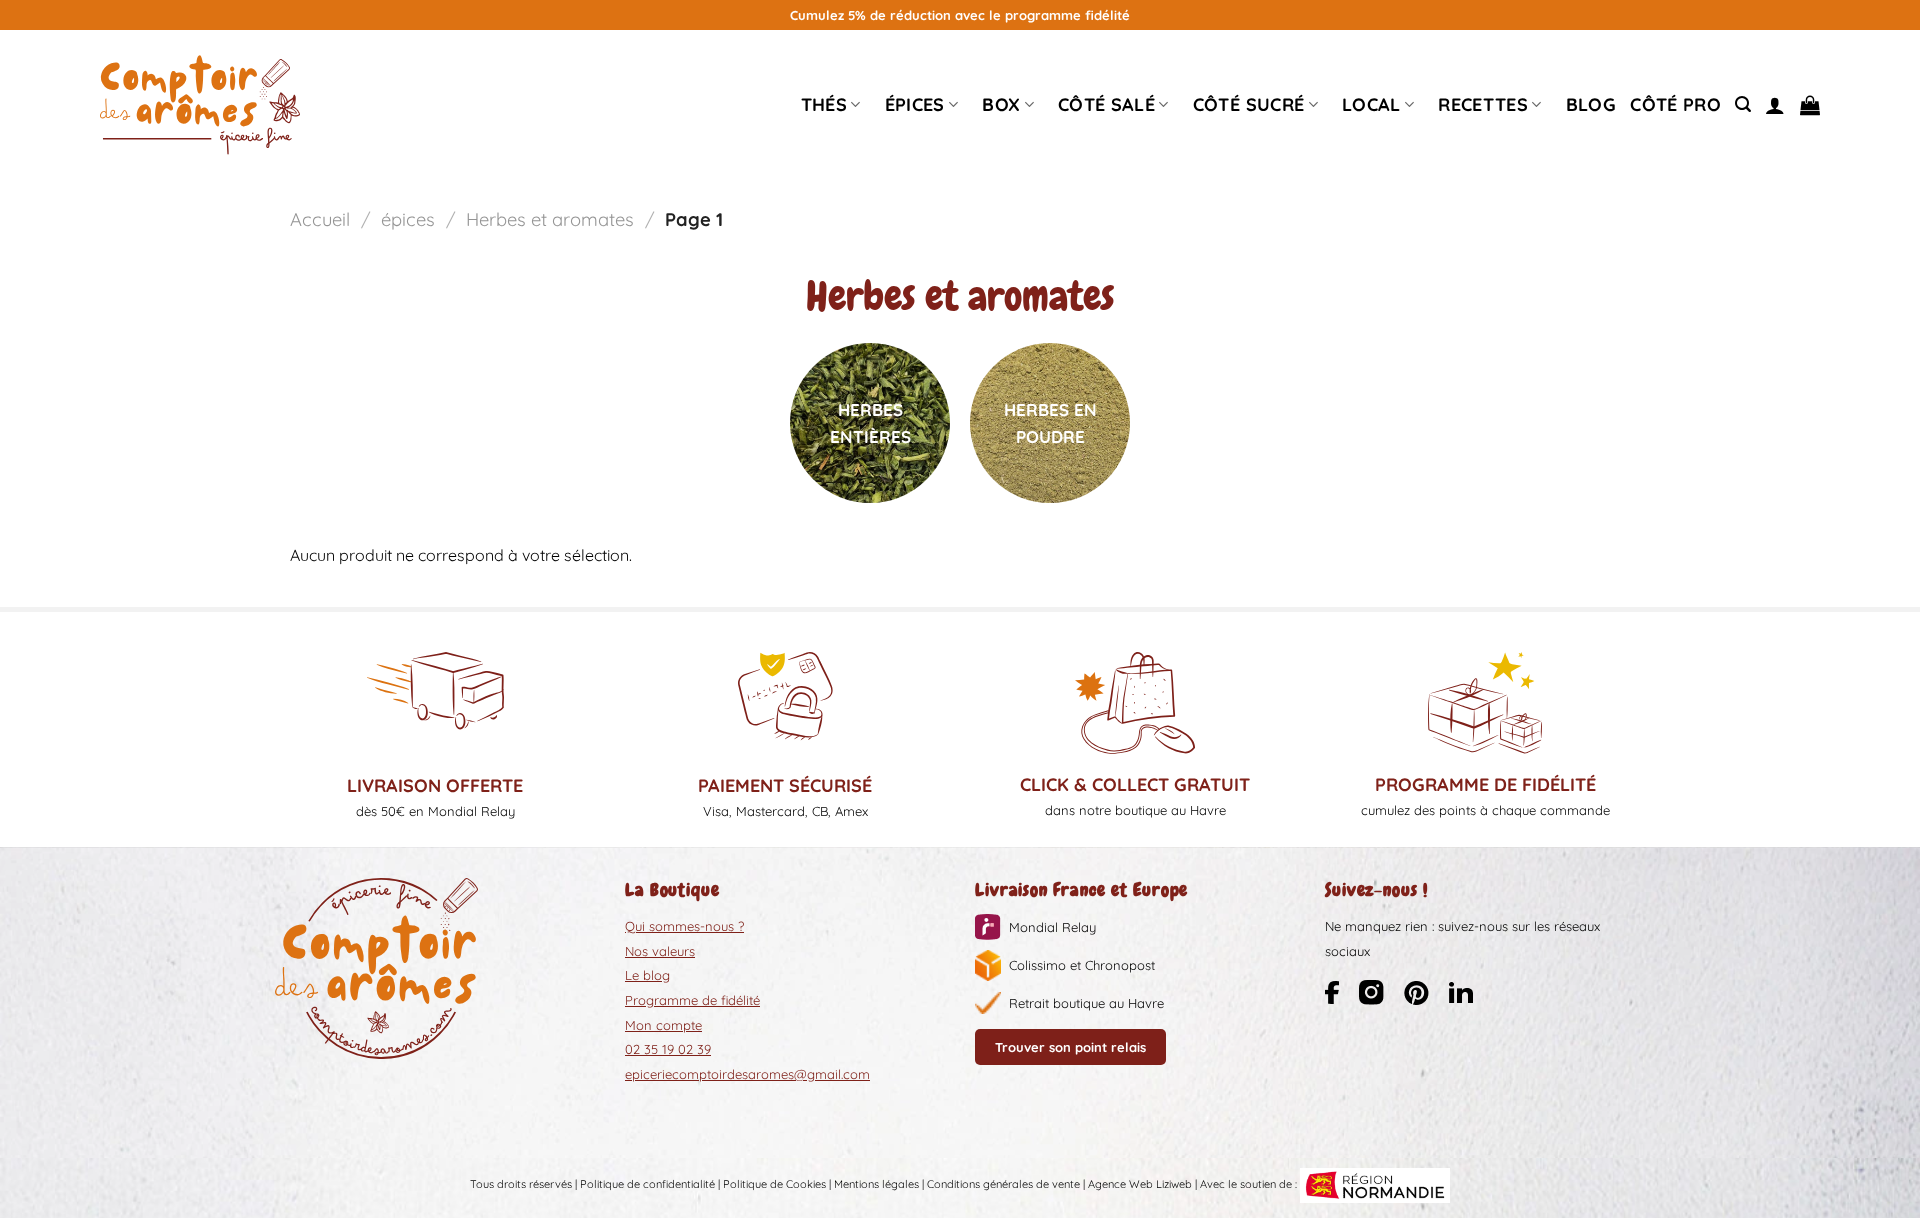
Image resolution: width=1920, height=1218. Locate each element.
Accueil (320, 219)
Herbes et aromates (550, 219)
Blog (1591, 104)
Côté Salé (1106, 104)
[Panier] (1810, 105)
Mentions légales (876, 1184)
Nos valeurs (660, 951)
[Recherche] (1743, 104)
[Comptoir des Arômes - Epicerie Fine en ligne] (200, 105)
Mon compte (663, 1025)
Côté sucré (1249, 104)
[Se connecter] (1775, 105)
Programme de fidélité (692, 1000)
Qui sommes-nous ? (684, 926)
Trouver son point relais (1070, 1047)
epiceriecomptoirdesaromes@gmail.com (747, 1074)
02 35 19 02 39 (668, 1049)
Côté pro (1675, 104)
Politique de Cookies (774, 1184)
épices (915, 104)
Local (1371, 104)
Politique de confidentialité (647, 1184)
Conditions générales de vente (1003, 1184)
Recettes (1483, 104)
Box (1001, 104)
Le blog (647, 975)
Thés (824, 104)
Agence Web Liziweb (1140, 1184)
